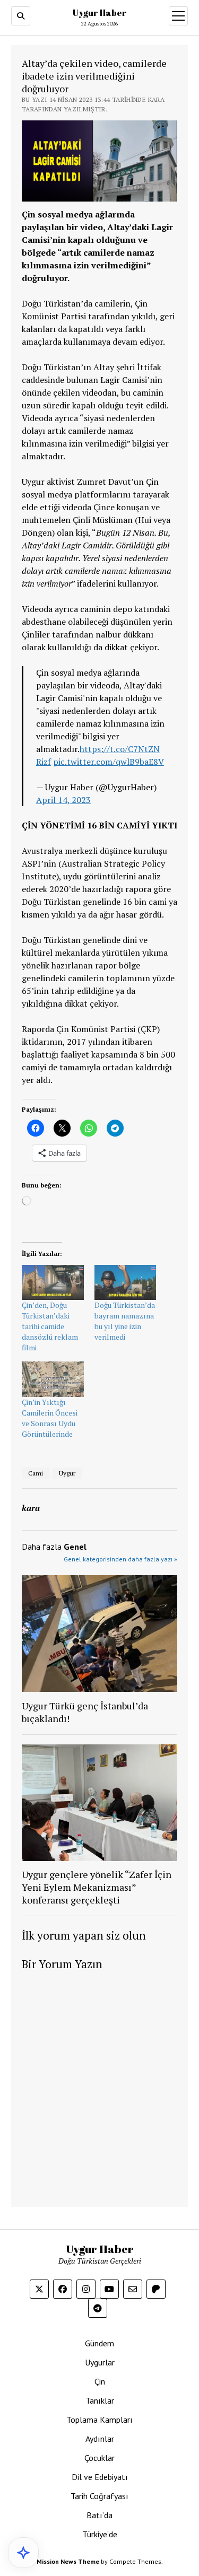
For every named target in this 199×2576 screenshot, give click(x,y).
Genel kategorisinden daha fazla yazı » (120, 1559)
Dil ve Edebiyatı (100, 2477)
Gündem (99, 2343)
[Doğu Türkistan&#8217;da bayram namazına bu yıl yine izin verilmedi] (126, 1283)
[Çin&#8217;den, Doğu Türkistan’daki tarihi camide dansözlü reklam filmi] (53, 1283)
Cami (36, 1473)
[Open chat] (23, 2553)
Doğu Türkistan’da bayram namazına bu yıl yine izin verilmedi (125, 1321)
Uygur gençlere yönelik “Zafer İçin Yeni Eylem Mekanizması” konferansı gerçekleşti (97, 1887)
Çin (100, 2381)
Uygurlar (100, 2362)
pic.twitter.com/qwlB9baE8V (109, 762)
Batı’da (99, 2515)
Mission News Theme (68, 2561)
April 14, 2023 (63, 800)
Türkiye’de (100, 2534)
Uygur (67, 1473)
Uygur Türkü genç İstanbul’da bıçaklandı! (85, 1712)
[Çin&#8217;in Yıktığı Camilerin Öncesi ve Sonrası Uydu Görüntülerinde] (53, 1379)
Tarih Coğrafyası (99, 2496)
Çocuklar (99, 2458)
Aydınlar (100, 2439)
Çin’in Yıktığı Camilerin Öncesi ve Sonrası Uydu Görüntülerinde (50, 1418)
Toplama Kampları (99, 2420)
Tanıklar (100, 2400)
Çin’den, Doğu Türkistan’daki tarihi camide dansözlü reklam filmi (50, 1326)
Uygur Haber (100, 13)
